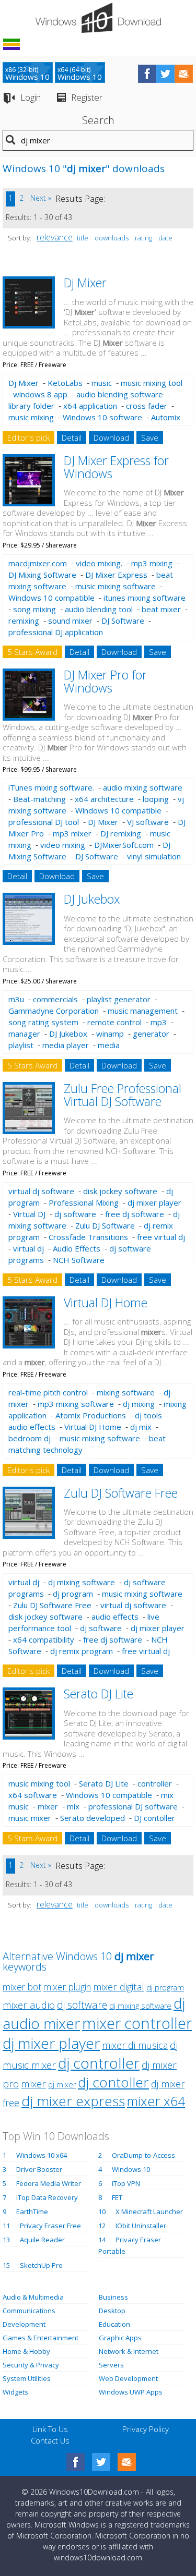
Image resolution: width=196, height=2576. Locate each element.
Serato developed (93, 1818)
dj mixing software (82, 1582)
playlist (21, 1045)
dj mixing (139, 1404)
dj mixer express (73, 2101)
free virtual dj (161, 1237)
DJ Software (123, 621)
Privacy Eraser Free (50, 2226)
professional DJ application (56, 632)
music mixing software (116, 586)
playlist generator (119, 999)
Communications (29, 2311)
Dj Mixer (85, 283)
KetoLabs (65, 383)
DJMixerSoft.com (124, 845)
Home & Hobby (26, 2351)
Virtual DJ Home (106, 1303)
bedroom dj (30, 1438)
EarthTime (32, 2212)
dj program (73, 1594)
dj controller (99, 2063)
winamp (110, 1034)
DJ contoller (154, 1818)
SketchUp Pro (41, 2265)
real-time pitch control (48, 1392)
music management (143, 1011)
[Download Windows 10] (98, 18)
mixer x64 (156, 2101)
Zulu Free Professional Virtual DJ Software (123, 1095)
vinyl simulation (154, 856)
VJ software (148, 822)
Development (24, 2324)
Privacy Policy (146, 2429)
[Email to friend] (184, 74)
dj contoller (113, 2082)
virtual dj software (41, 1191)
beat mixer (161, 609)
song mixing (34, 609)
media (109, 1045)
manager (24, 1034)
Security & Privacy (31, 2365)
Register (87, 97)
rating (143, 238)
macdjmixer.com (38, 563)
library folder (31, 406)
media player (66, 1045)
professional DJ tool (44, 822)
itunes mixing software (145, 598)
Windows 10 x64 (42, 2155)
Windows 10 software (102, 417)
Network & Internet (129, 2351)
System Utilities (27, 2378)
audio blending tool (99, 609)
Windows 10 (131, 2169)
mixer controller (137, 2023)
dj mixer (62, 2085)
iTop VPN (126, 2183)
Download (111, 438)
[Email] (127, 2462)
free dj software (135, 1214)
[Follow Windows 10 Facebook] (147, 74)
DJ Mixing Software (42, 575)
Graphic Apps (120, 2338)
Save (150, 438)
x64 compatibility (44, 1639)
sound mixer (70, 621)
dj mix (141, 1427)
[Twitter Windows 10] (101, 2462)
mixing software (126, 1392)
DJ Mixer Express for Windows (116, 467)
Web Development (128, 2378)
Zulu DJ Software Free (121, 1493)
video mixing (63, 845)
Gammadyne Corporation (54, 1011)
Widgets (15, 2392)
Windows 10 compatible (51, 598)
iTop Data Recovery (47, 2197)
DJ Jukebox (92, 899)
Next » (41, 198)
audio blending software (120, 394)
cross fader (147, 406)
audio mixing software (143, 787)
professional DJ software (133, 1806)
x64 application (90, 406)
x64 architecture (104, 799)
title (83, 238)
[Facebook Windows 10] (76, 2462)
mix (73, 1806)
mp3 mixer (72, 833)
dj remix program (82, 1651)
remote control (114, 1022)
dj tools (148, 1415)
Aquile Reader (42, 2240)
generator (151, 1034)
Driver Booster (39, 2169)
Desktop (112, 2311)
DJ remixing (121, 833)
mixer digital (119, 1986)
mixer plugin (67, 1987)
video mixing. (99, 563)
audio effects (32, 1427)
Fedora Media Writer (49, 2183)
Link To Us (50, 2429)
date (165, 238)
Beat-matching (39, 799)
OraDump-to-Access (143, 2155)
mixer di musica (135, 2045)
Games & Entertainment (41, 2338)
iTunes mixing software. (51, 787)
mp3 (159, 1022)
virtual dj (28, 1248)
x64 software (33, 1795)
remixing (24, 621)
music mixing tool (152, 383)
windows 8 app (40, 394)
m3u (16, 999)
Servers (111, 2365)
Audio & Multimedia (33, 2297)
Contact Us (50, 2440)
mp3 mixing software (76, 1404)
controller (155, 1783)
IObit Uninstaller (141, 2226)
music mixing (31, 417)
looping (156, 799)
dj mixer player (154, 1202)
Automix (166, 417)
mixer (48, 1806)
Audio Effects (77, 1248)
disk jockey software (120, 1191)
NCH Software (79, 1260)
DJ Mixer (103, 822)
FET (117, 2197)
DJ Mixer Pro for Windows (105, 681)
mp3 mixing (152, 563)
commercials (55, 999)
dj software (75, 1214)
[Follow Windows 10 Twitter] (165, 74)
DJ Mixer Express (116, 575)
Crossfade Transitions (88, 1237)
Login (31, 97)
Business (113, 2297)
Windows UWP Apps (131, 2392)
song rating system (43, 1022)
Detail (72, 438)
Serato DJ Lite (99, 1694)
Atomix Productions (91, 1415)
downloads (112, 238)
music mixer (30, 1818)
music (102, 383)
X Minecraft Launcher (149, 2212)
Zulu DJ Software (105, 1225)
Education (114, 2324)
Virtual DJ (29, 1214)
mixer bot (22, 1987)
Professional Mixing (84, 1202)
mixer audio (29, 2005)
